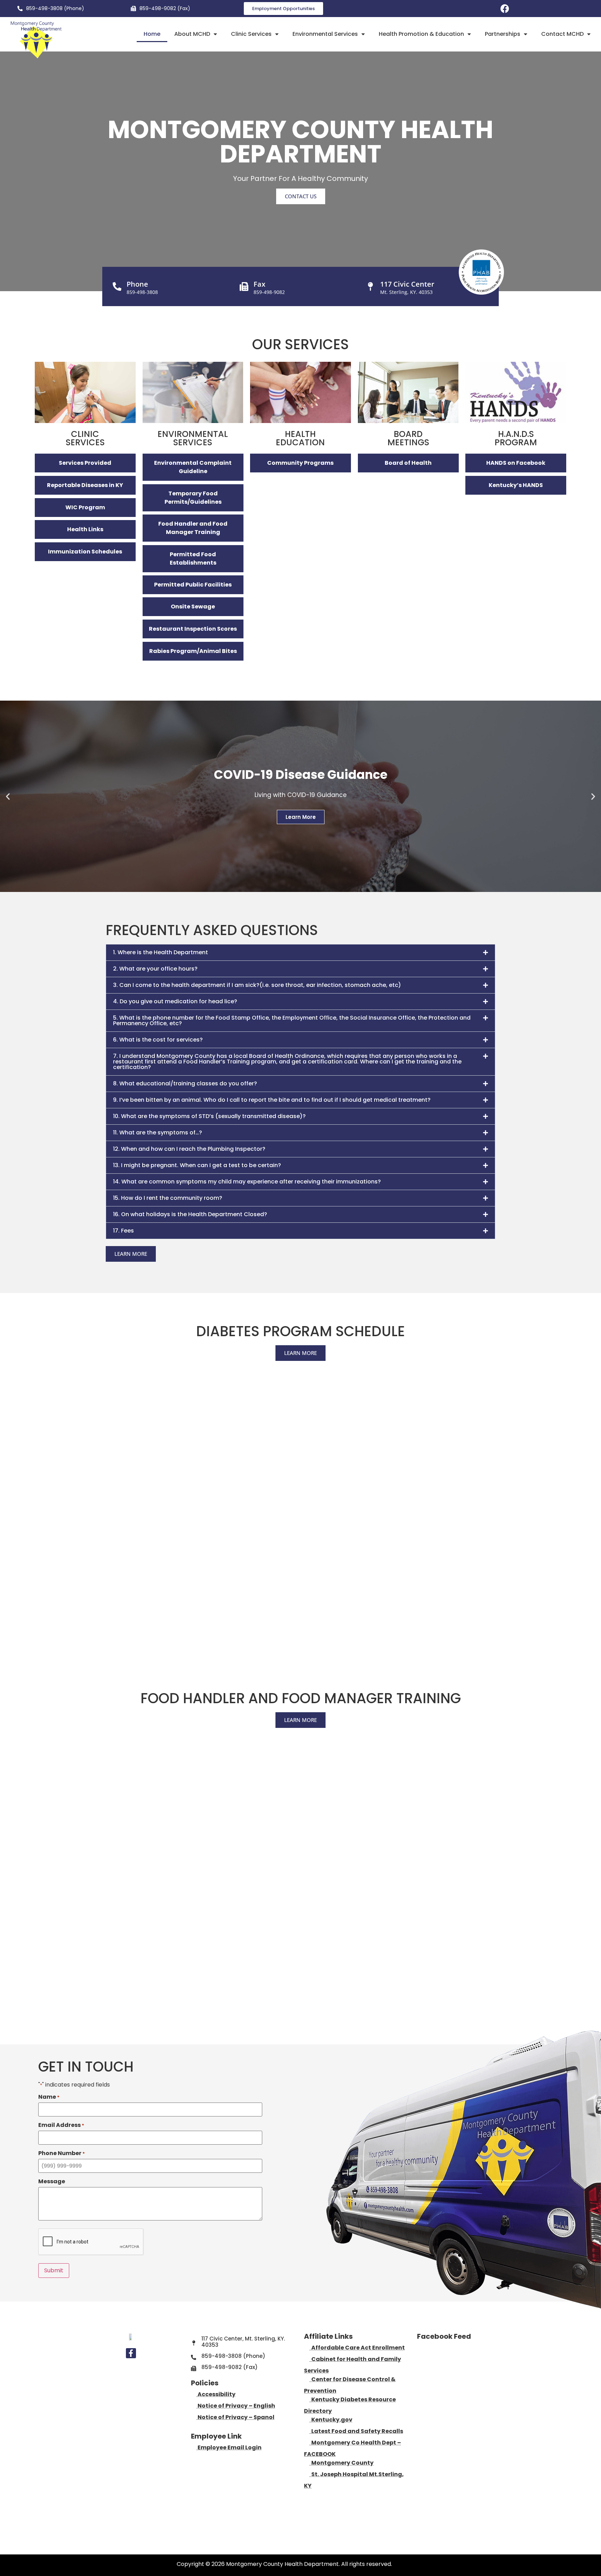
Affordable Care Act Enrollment (358, 2348)
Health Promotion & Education (421, 34)
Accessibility (217, 2394)
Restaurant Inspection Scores (193, 629)
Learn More (301, 817)
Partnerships (503, 34)
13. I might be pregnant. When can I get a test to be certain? (197, 1165)
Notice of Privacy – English (236, 2406)
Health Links (85, 529)
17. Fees (123, 1231)
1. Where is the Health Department (161, 952)
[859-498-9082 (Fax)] (133, 9)
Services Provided (85, 463)
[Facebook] (505, 9)
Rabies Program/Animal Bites (193, 651)
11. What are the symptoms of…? (158, 1133)
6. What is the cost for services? (158, 1040)
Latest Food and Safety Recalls (356, 2431)
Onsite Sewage (193, 607)
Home (152, 34)
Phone (137, 284)
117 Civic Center (407, 284)
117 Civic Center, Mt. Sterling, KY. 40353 (243, 2342)
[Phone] (117, 286)
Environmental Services (325, 34)
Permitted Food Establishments (193, 559)
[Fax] (244, 286)
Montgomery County (341, 2463)
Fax (259, 284)
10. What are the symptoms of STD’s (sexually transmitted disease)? (209, 1116)
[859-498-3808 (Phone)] (20, 9)
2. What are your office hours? (155, 969)
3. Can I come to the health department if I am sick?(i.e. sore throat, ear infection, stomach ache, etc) (257, 985)
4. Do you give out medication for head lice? (175, 1001)
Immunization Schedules (85, 552)
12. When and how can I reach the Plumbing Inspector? (189, 1149)
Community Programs (300, 463)
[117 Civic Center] (371, 286)
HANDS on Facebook (516, 463)
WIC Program (85, 507)
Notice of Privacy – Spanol (236, 2417)
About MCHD (192, 34)
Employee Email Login (230, 2447)
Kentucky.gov (331, 2420)
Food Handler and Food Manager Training (193, 528)
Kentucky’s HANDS (516, 485)
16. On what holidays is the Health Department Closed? (190, 1214)
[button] (8, 796)
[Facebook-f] (131, 2353)
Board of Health (408, 463)
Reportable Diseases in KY (85, 485)
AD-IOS (409, 2565)
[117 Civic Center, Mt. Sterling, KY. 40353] (194, 2343)
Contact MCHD (562, 34)
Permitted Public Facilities (193, 585)
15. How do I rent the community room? (168, 1198)
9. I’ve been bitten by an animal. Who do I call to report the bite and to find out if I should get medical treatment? (272, 1100)
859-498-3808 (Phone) (55, 8)
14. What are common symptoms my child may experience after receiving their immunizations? (247, 1182)
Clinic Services (251, 34)
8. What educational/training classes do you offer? (185, 1083)
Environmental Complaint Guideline (193, 467)
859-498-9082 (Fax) (165, 8)
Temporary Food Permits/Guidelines (193, 498)
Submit (54, 2270)
